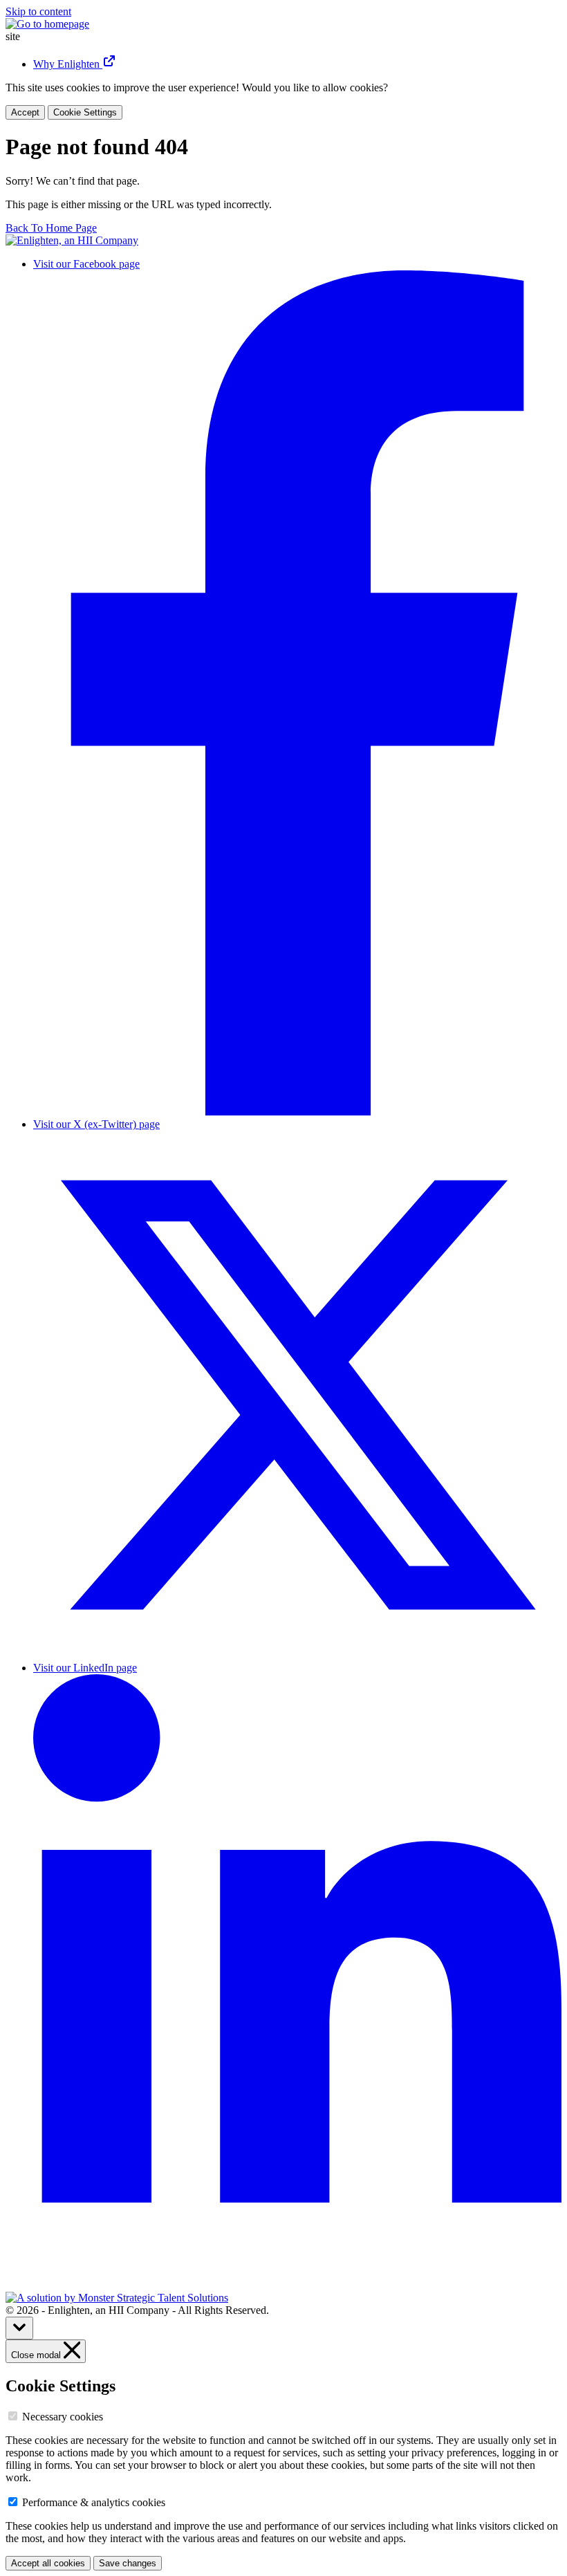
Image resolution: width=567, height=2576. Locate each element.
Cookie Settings (85, 112)
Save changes (128, 2563)
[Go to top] (19, 2328)
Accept (25, 112)
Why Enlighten (68, 64)
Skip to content (38, 11)
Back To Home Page (51, 228)
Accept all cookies (48, 2563)
